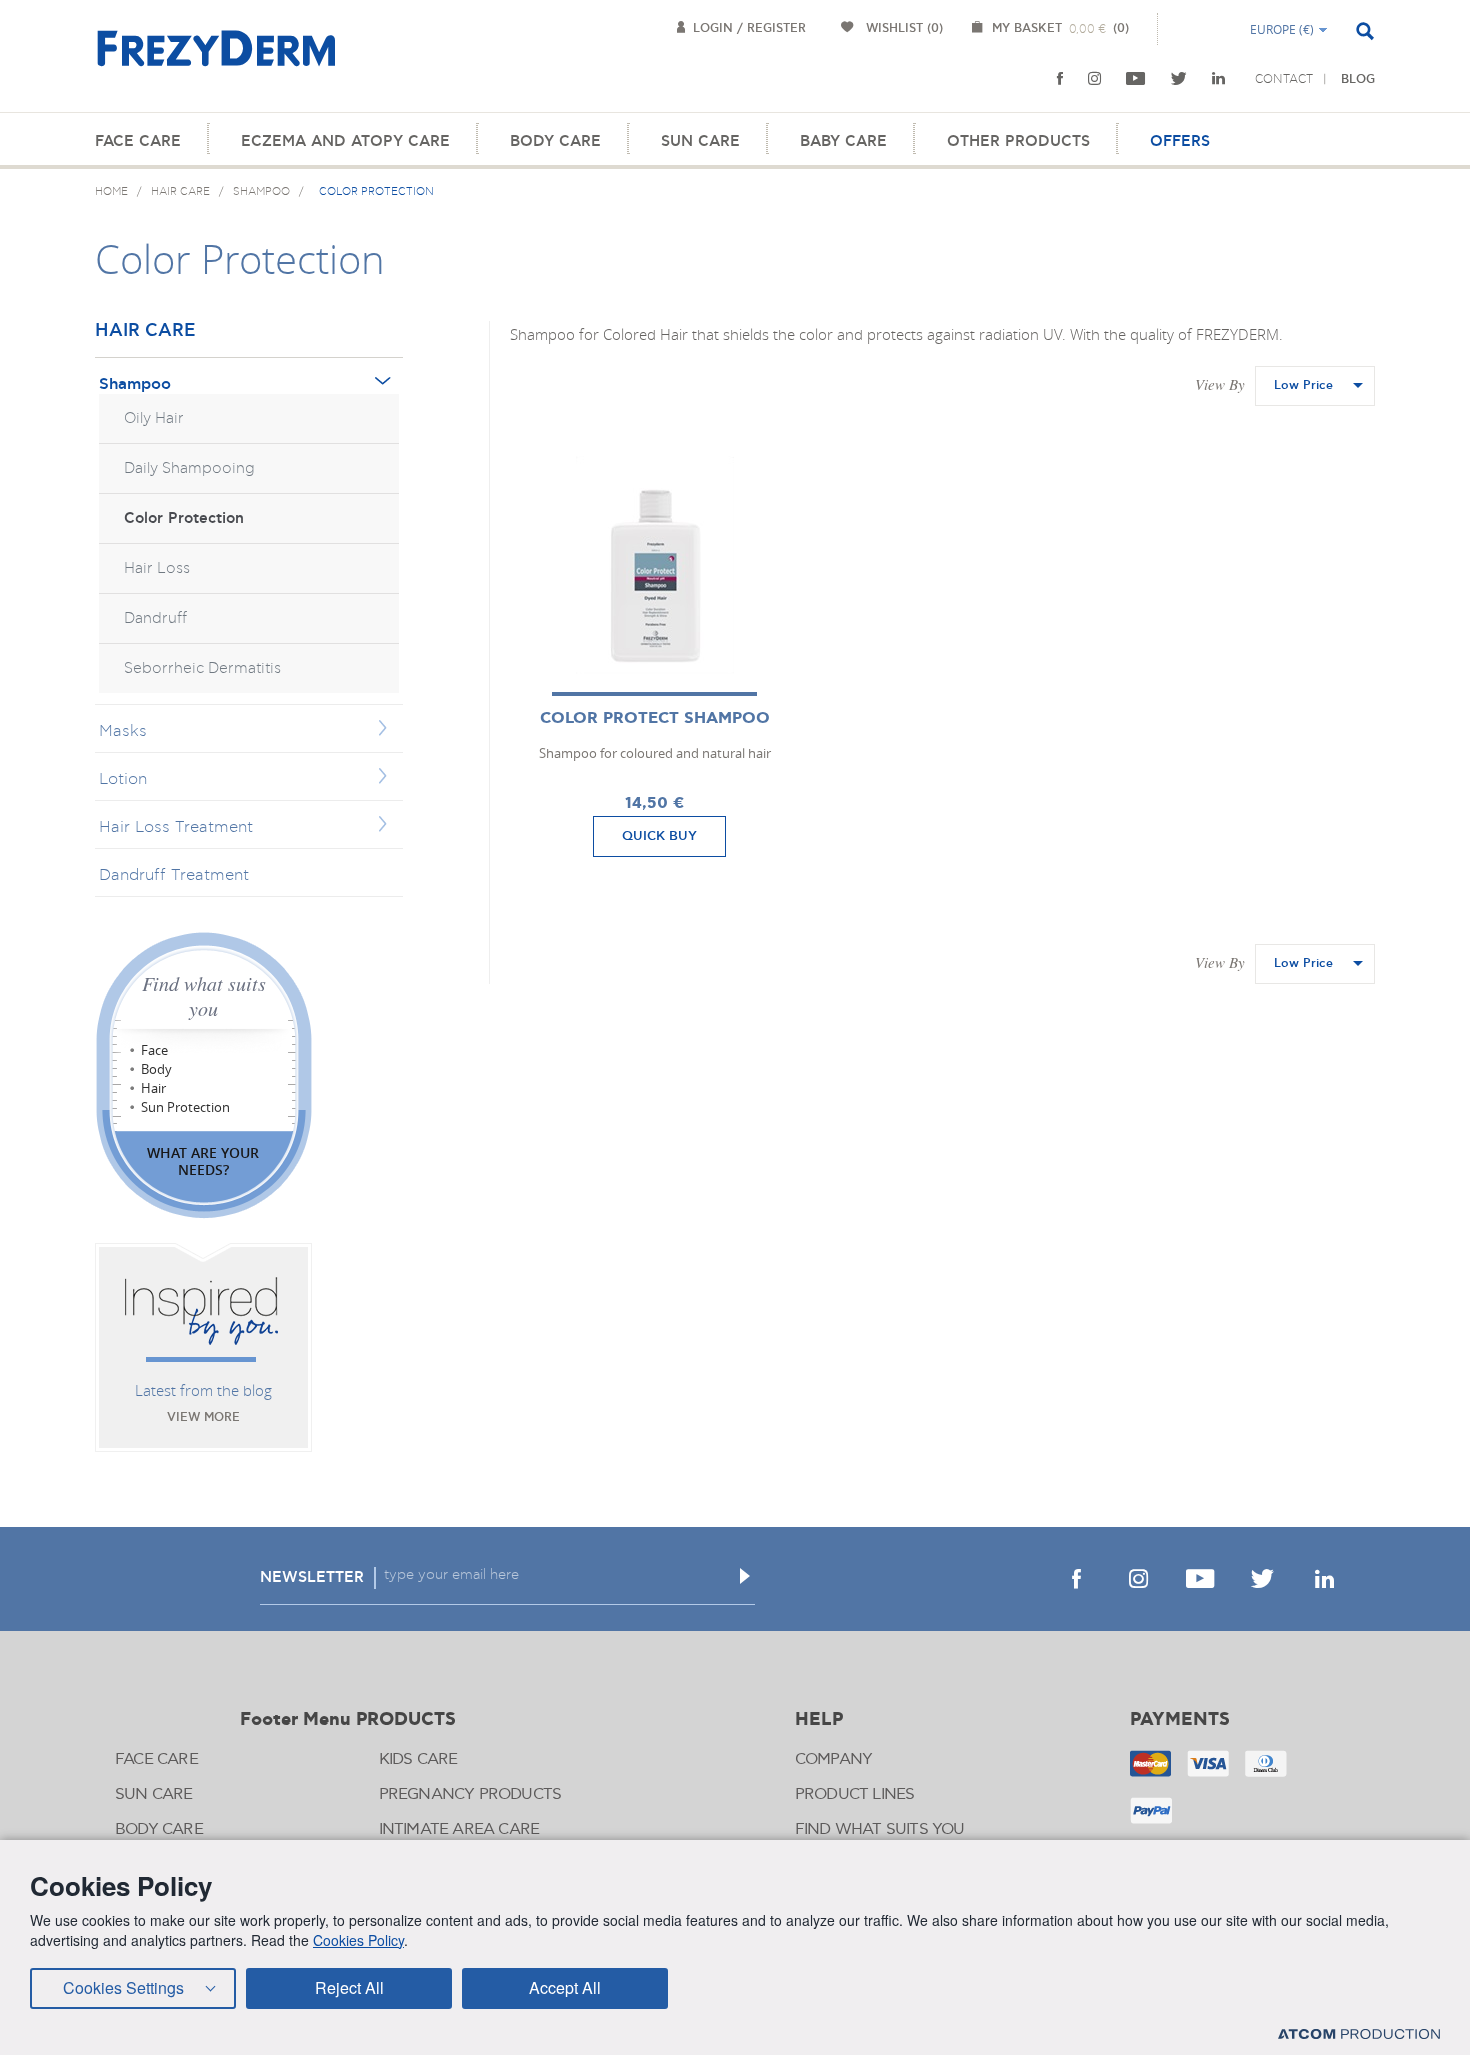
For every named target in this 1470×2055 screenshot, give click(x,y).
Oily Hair (154, 418)
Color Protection (184, 518)
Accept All (565, 1987)
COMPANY (833, 1759)
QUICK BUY (659, 836)
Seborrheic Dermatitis (202, 668)
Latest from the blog (203, 1390)
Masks (123, 731)
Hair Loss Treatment (176, 827)
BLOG (1358, 79)
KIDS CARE (418, 1759)
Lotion (123, 779)
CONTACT (1284, 79)
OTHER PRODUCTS (1018, 141)
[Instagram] (1094, 79)
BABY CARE (843, 141)
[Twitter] (1179, 79)
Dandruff (155, 618)
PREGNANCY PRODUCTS (470, 1794)
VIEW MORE (203, 1417)
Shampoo (135, 384)
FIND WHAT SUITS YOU (880, 1829)
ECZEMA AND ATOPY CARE (345, 141)
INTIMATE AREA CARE (459, 1829)
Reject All (349, 1987)
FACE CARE (138, 141)
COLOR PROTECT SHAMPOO (655, 718)
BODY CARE (555, 141)
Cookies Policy (358, 1940)
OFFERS (1180, 141)
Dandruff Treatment (174, 875)
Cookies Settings (123, 1987)
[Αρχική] (216, 59)
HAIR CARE (145, 331)
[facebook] (1060, 79)
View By (1220, 384)
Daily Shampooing (189, 468)
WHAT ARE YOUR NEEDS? (203, 1161)
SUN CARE (700, 141)
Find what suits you (204, 996)
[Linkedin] (1218, 79)
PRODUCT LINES (855, 1794)
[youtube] (1136, 79)
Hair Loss (157, 568)
